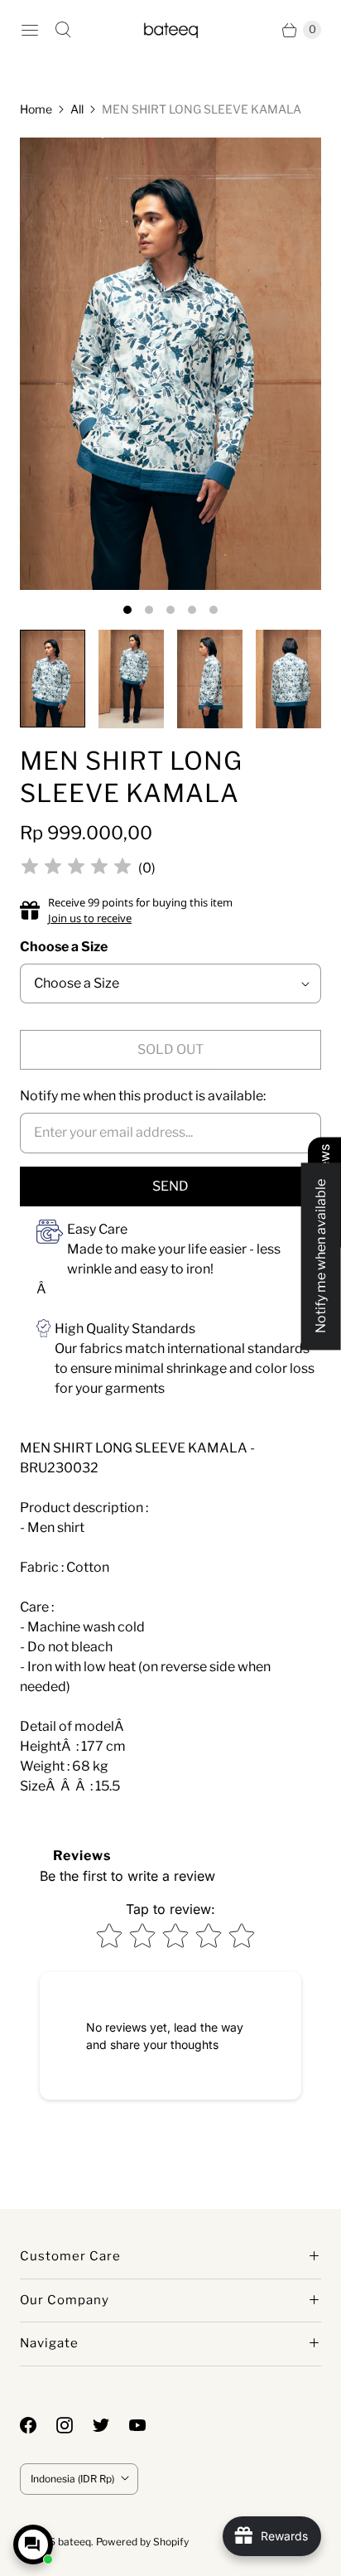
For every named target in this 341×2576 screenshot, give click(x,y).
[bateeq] (171, 29)
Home (36, 109)
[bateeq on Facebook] (38, 2425)
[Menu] (30, 30)
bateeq (74, 2542)
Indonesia (72, 2479)
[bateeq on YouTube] (147, 2425)
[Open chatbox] (33, 2545)
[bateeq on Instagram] (74, 2425)
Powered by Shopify (142, 2542)
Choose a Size (64, 947)
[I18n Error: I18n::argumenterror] (53, 679)
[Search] (63, 30)
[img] (76, 869)
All (77, 109)
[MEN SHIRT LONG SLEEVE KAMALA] (170, 364)
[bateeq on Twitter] (111, 2425)
